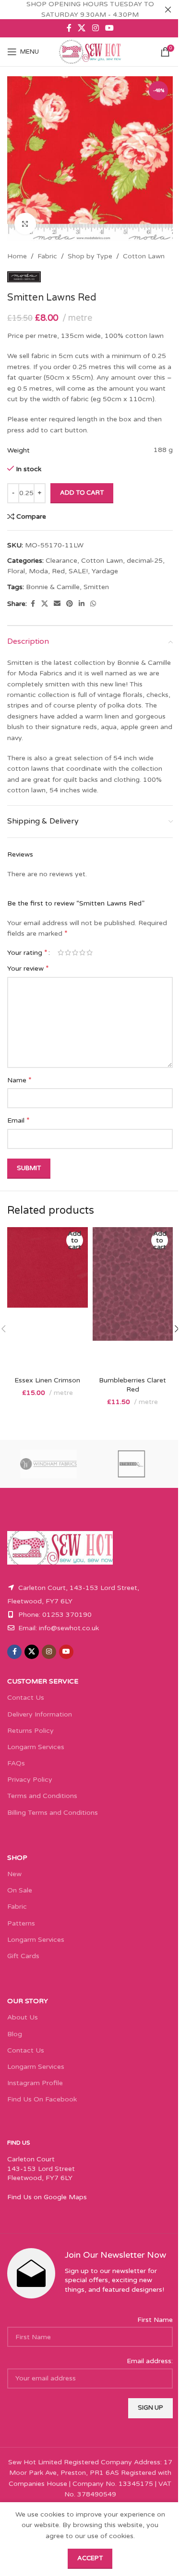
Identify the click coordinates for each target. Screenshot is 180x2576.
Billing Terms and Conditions (53, 1813)
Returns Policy (30, 1731)
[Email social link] (57, 604)
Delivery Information (40, 1714)
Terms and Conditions (42, 1796)
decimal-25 (145, 561)
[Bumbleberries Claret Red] (133, 1299)
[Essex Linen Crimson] (48, 1299)
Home (17, 256)
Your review (28, 968)
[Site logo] (90, 52)
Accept (90, 2558)
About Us (23, 2017)
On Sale (20, 1890)
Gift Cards (23, 1956)
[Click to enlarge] (25, 224)
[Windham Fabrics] (49, 1464)
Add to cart (82, 493)
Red (58, 571)
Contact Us (26, 1698)
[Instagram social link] (95, 28)
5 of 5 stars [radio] (90, 952)
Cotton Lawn (144, 256)
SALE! (78, 571)
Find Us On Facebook (42, 2099)
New (14, 1874)
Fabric (47, 256)
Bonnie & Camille (53, 587)
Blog (15, 2034)
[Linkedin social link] (82, 604)
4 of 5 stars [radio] (82, 952)
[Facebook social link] (69, 28)
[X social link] (82, 28)
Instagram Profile (35, 2083)
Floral (16, 571)
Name (19, 1080)
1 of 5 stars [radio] (61, 952)
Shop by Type (90, 256)
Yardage (105, 571)
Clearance (61, 561)
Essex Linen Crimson (47, 1380)
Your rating (27, 952)
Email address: (150, 2361)
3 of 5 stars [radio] (75, 952)
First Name (155, 2320)
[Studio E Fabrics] (132, 1464)
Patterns (21, 1923)
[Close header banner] (168, 10)
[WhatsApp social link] (93, 604)
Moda (38, 571)
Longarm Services (36, 1747)
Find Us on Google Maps (47, 2197)
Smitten (96, 587)
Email (18, 1120)
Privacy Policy (30, 1780)
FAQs (16, 1763)
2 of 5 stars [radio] (68, 952)
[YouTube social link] (109, 28)
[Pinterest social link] (70, 604)
